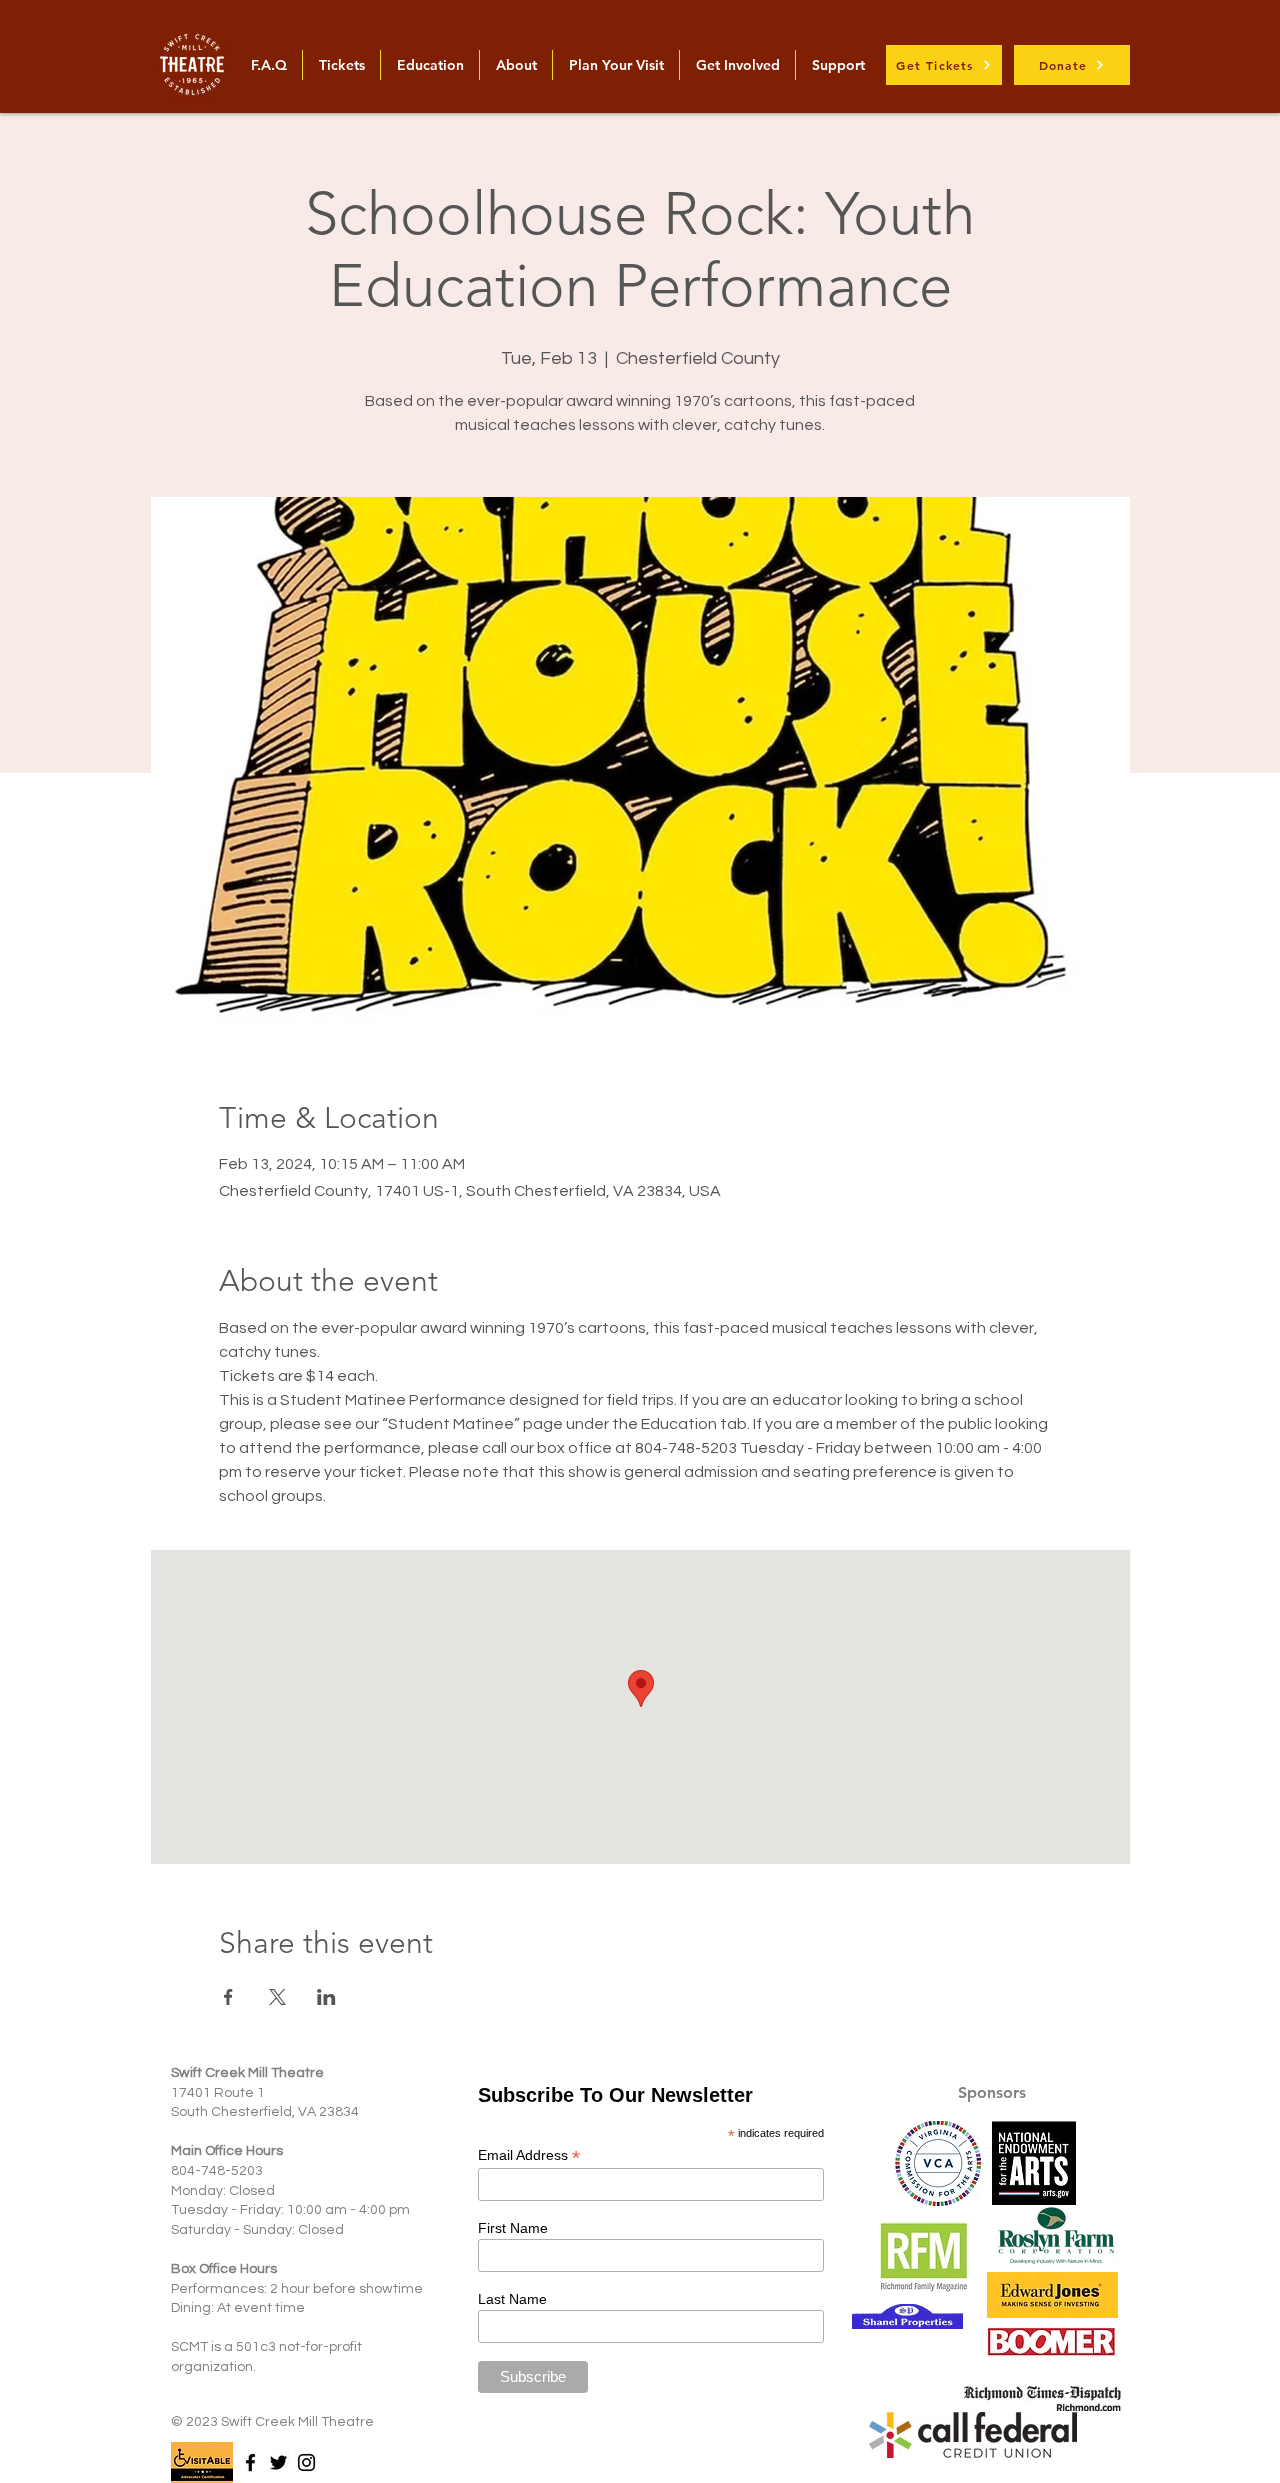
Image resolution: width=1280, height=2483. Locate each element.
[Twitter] (278, 2462)
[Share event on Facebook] (228, 1997)
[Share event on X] (277, 1997)
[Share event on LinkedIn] (326, 1997)
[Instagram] (306, 2462)
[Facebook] (250, 2462)
